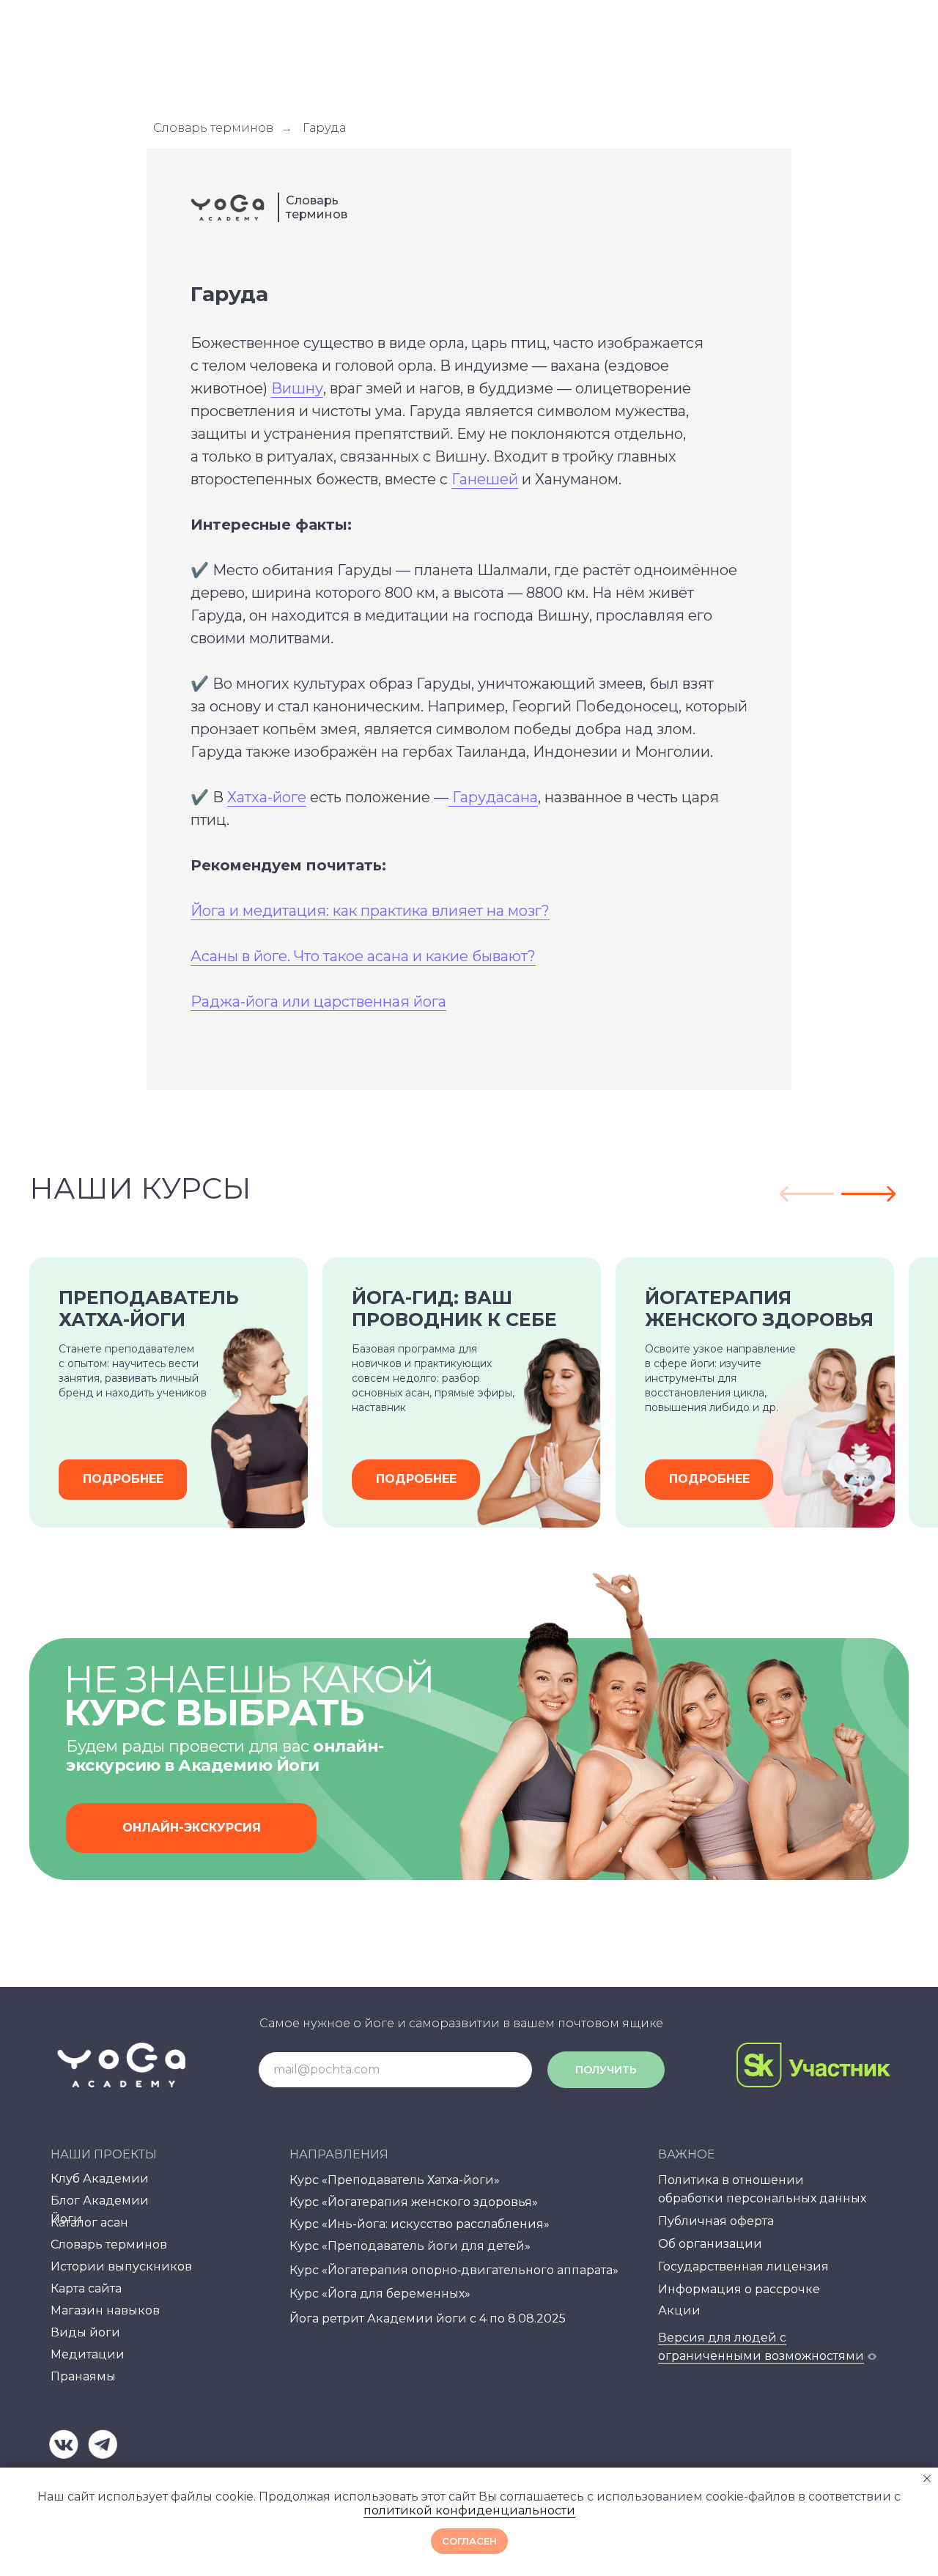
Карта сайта (86, 2288)
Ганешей (485, 479)
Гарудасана (493, 797)
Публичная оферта (716, 2221)
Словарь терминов (213, 128)
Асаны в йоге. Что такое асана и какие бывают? (363, 956)
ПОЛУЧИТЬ (606, 2070)
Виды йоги (85, 2332)
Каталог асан (89, 2222)
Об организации (710, 2244)
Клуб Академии (100, 2179)
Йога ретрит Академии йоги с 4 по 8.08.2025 (428, 2318)
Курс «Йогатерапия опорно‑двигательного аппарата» (454, 2270)
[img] (64, 2444)
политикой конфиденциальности (469, 2510)
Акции (679, 2310)
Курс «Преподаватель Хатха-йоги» (395, 2180)
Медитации (88, 2354)
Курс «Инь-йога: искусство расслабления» (420, 2224)
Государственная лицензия (743, 2266)
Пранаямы (83, 2376)
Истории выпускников (121, 2266)
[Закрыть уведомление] (927, 2479)
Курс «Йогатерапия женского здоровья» (414, 2202)
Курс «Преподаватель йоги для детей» (410, 2246)
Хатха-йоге (267, 797)
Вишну (297, 388)
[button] (191, 1828)
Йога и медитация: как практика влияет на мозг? (370, 911)
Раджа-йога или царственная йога (318, 1002)
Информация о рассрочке (739, 2289)
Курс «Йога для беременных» (380, 2294)
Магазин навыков (105, 2310)
